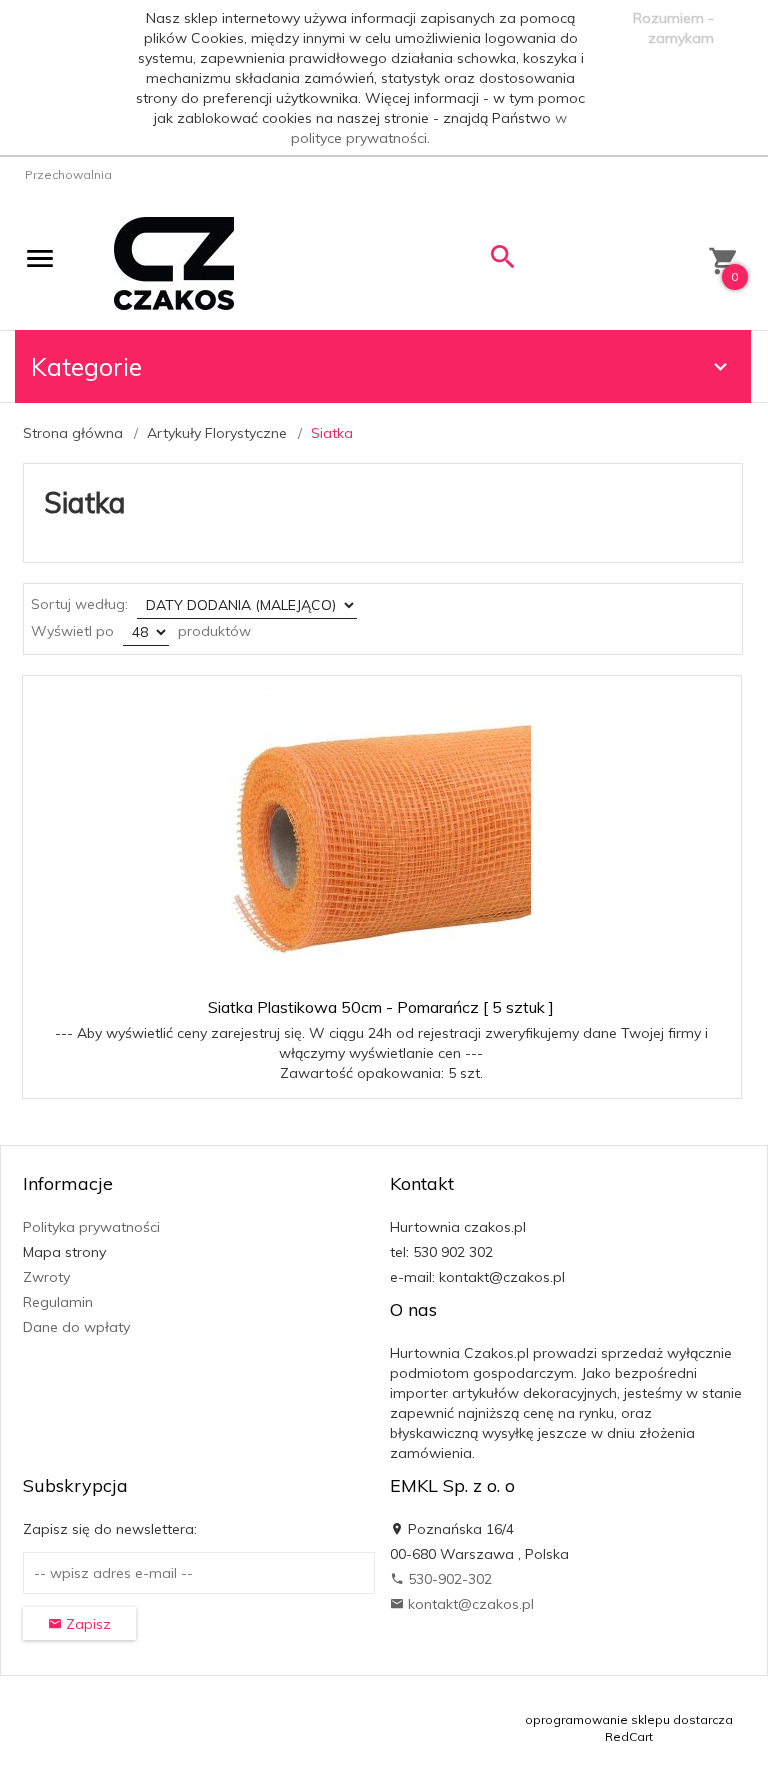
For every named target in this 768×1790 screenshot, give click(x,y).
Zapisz (86, 1624)
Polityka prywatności (91, 1227)
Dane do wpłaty (76, 1327)
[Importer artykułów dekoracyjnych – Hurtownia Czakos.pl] (174, 262)
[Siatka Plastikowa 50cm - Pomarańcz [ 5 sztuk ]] (381, 836)
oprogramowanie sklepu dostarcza (629, 1719)
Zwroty (46, 1277)
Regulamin (58, 1302)
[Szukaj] (503, 261)
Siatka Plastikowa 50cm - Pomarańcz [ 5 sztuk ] (381, 1007)
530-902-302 (448, 1579)
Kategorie (86, 366)
